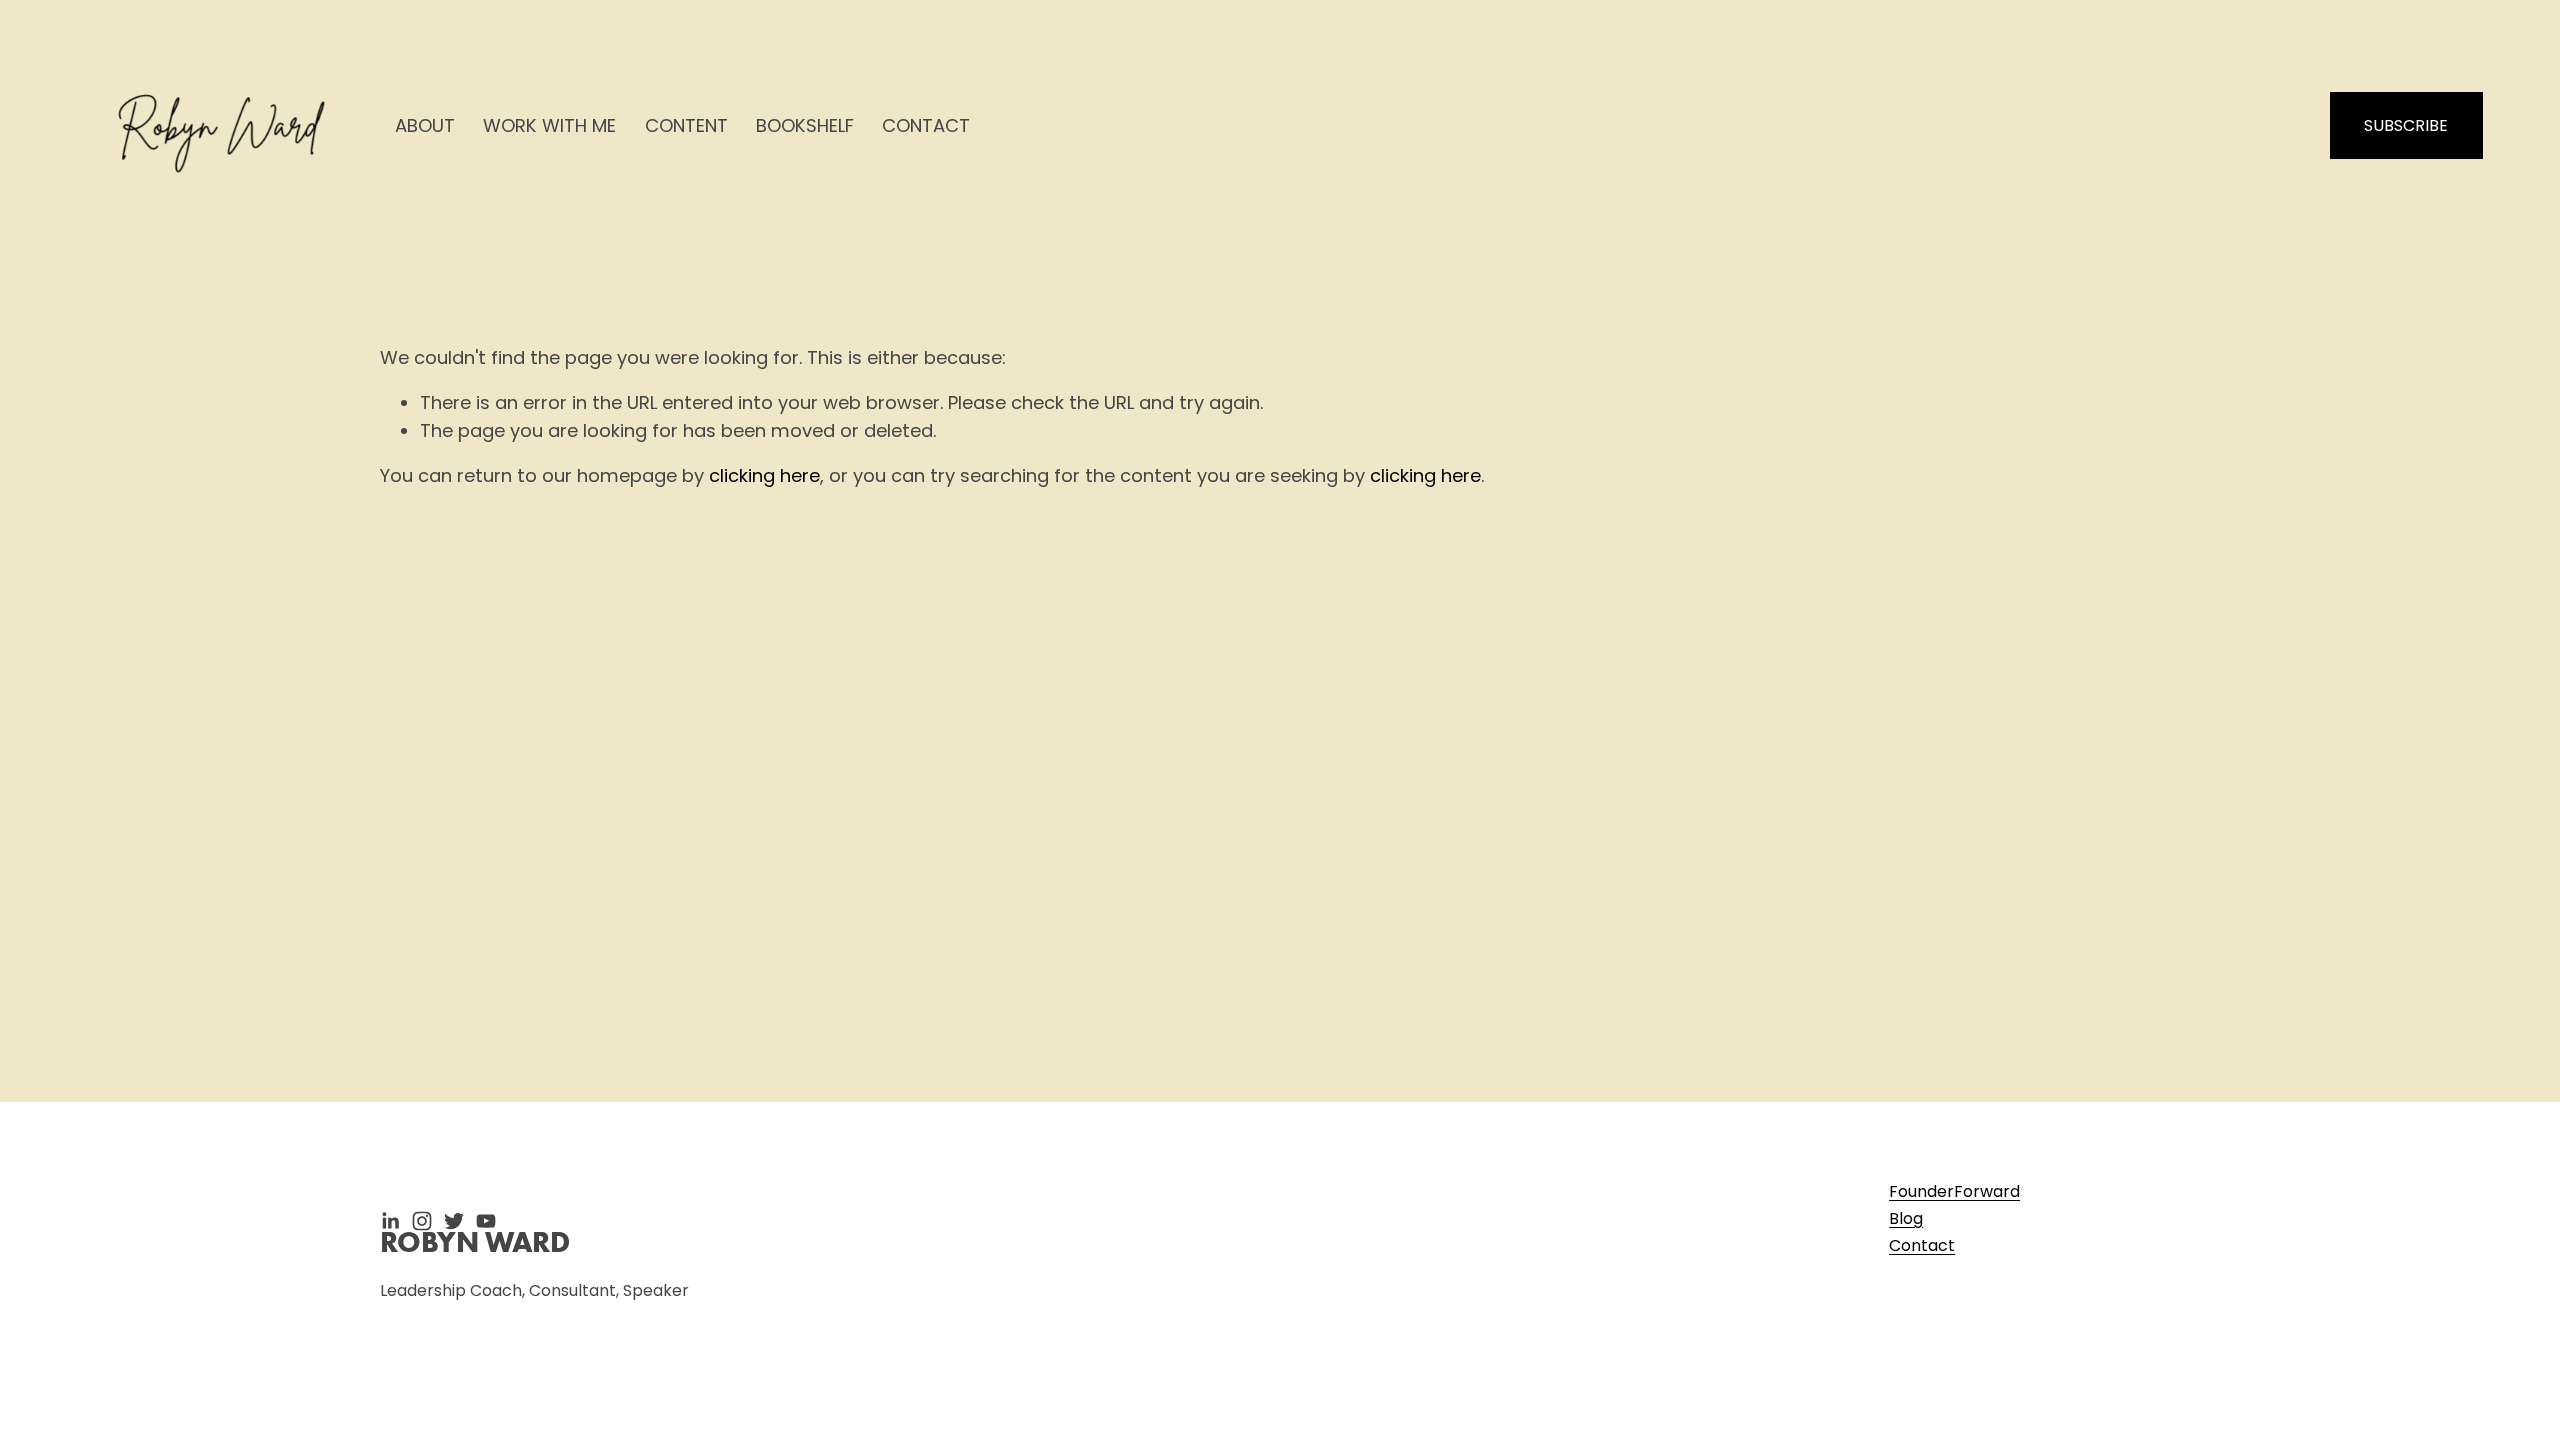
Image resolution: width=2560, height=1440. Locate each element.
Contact (1922, 1245)
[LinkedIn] (390, 1221)
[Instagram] (422, 1221)
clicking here (764, 475)
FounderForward (1954, 1191)
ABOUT (425, 125)
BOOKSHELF (805, 125)
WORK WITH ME (549, 125)
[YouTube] (486, 1221)
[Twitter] (454, 1221)
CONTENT (686, 125)
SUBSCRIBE (2406, 125)
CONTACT (926, 125)
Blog (1906, 1218)
